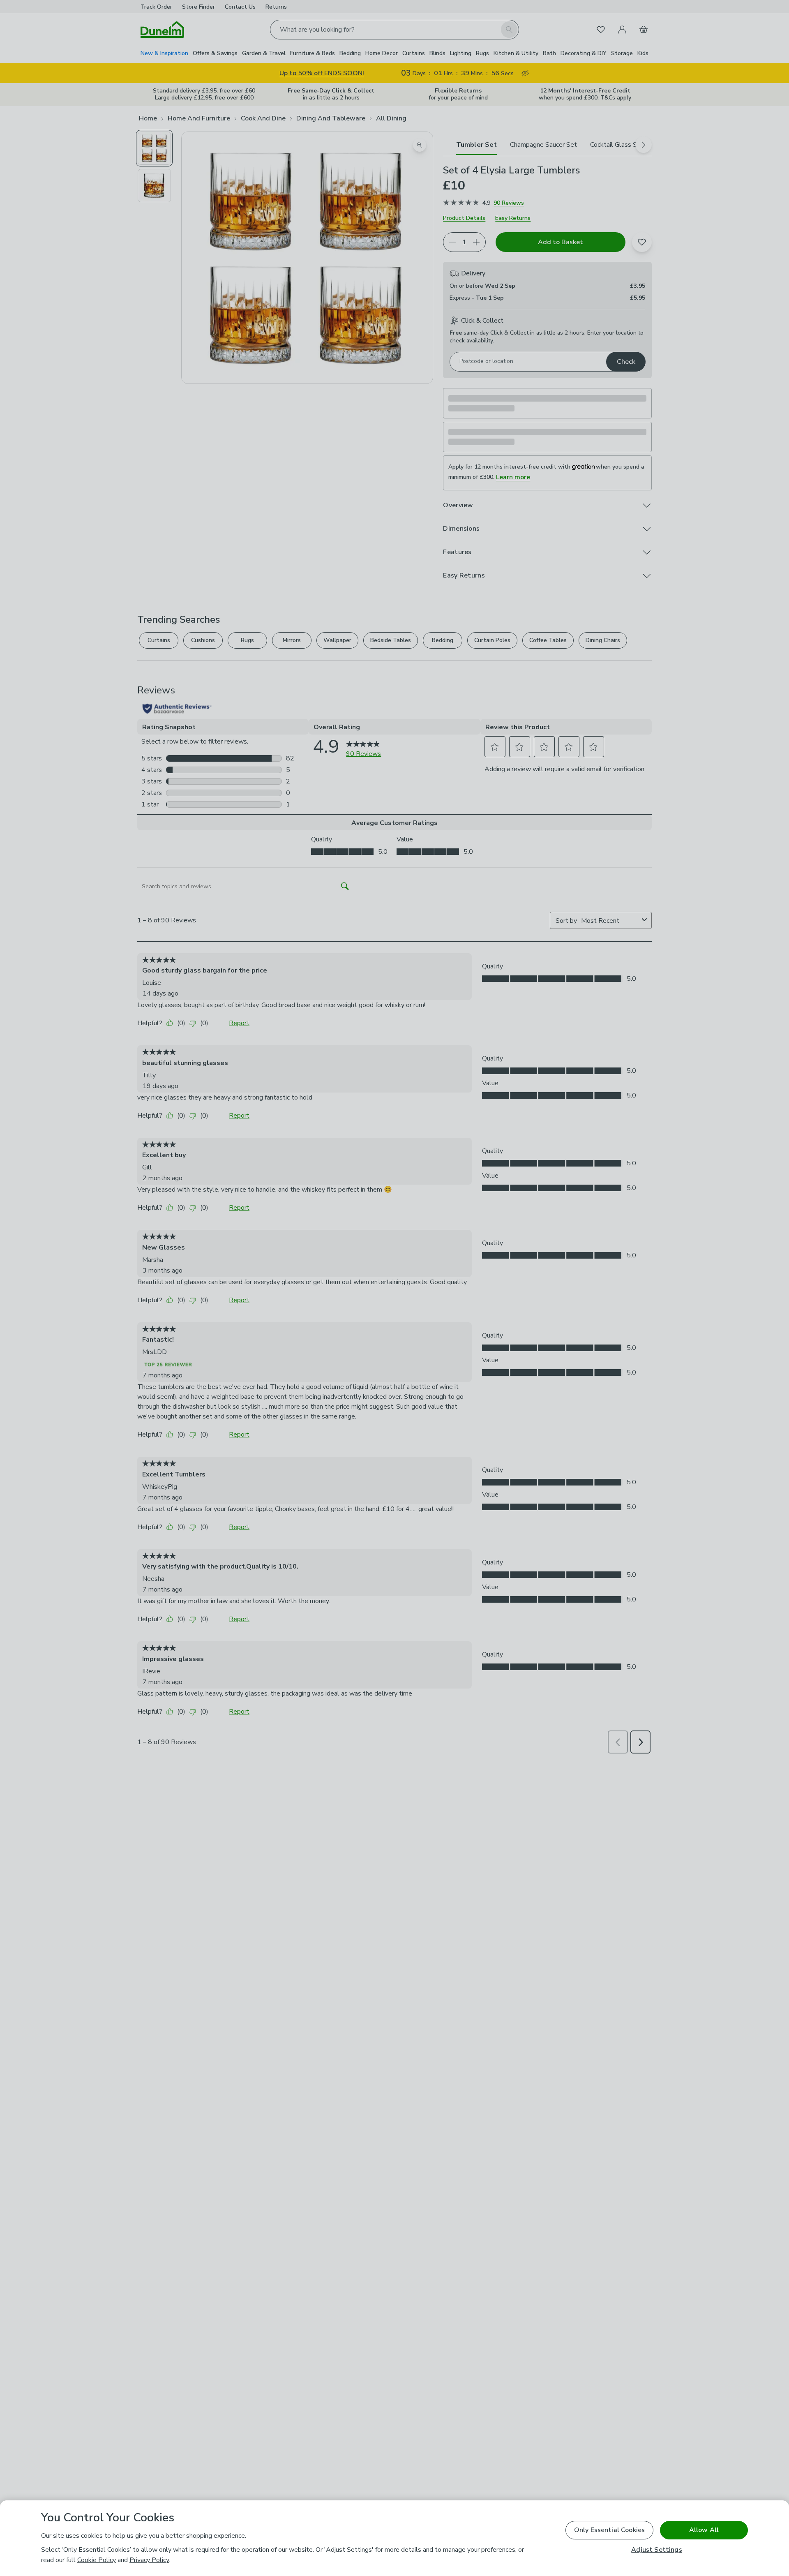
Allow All (704, 2530)
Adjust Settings (656, 2550)
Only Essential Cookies (610, 2530)
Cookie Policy (97, 2560)
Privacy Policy (149, 2560)
